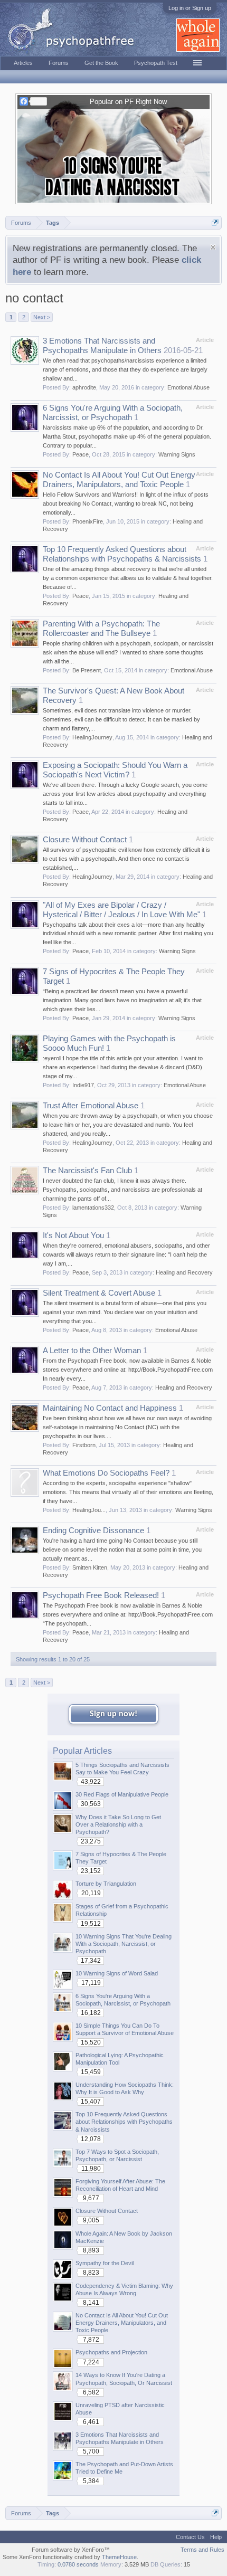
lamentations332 (93, 1208)
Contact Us (190, 2537)
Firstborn (84, 1445)
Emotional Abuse (188, 387)
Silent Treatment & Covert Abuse (99, 1293)
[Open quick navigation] (215, 222)
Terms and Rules (202, 2550)
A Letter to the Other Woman (92, 1351)
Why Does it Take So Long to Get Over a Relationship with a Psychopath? (118, 1824)
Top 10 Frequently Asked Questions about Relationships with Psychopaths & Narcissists (124, 2122)
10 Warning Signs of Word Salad (117, 1973)
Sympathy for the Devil (105, 2263)
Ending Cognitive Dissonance (93, 1531)
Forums (59, 63)
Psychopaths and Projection (111, 2352)
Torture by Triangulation (106, 1884)
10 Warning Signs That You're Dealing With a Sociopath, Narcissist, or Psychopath (124, 1944)
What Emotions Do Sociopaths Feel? (106, 1473)
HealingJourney (92, 737)
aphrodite (84, 387)
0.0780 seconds (78, 2564)
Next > (42, 317)
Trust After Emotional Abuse (91, 1106)
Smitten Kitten (90, 1567)
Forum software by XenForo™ (71, 2550)
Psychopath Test (156, 63)
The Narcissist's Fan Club (87, 1171)
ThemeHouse (119, 2557)
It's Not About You (73, 1235)
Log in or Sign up (190, 8)
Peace (81, 454)
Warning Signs (177, 454)
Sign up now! (113, 1714)
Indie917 (83, 1085)
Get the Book (101, 63)
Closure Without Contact (85, 840)
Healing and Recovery (184, 1272)
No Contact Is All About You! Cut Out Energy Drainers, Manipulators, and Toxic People (122, 2323)
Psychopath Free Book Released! (101, 1595)
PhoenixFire (88, 521)
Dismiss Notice (213, 247)
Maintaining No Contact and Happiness (110, 1408)
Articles (23, 63)
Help (216, 2537)
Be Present (87, 670)
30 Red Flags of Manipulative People (122, 1794)
